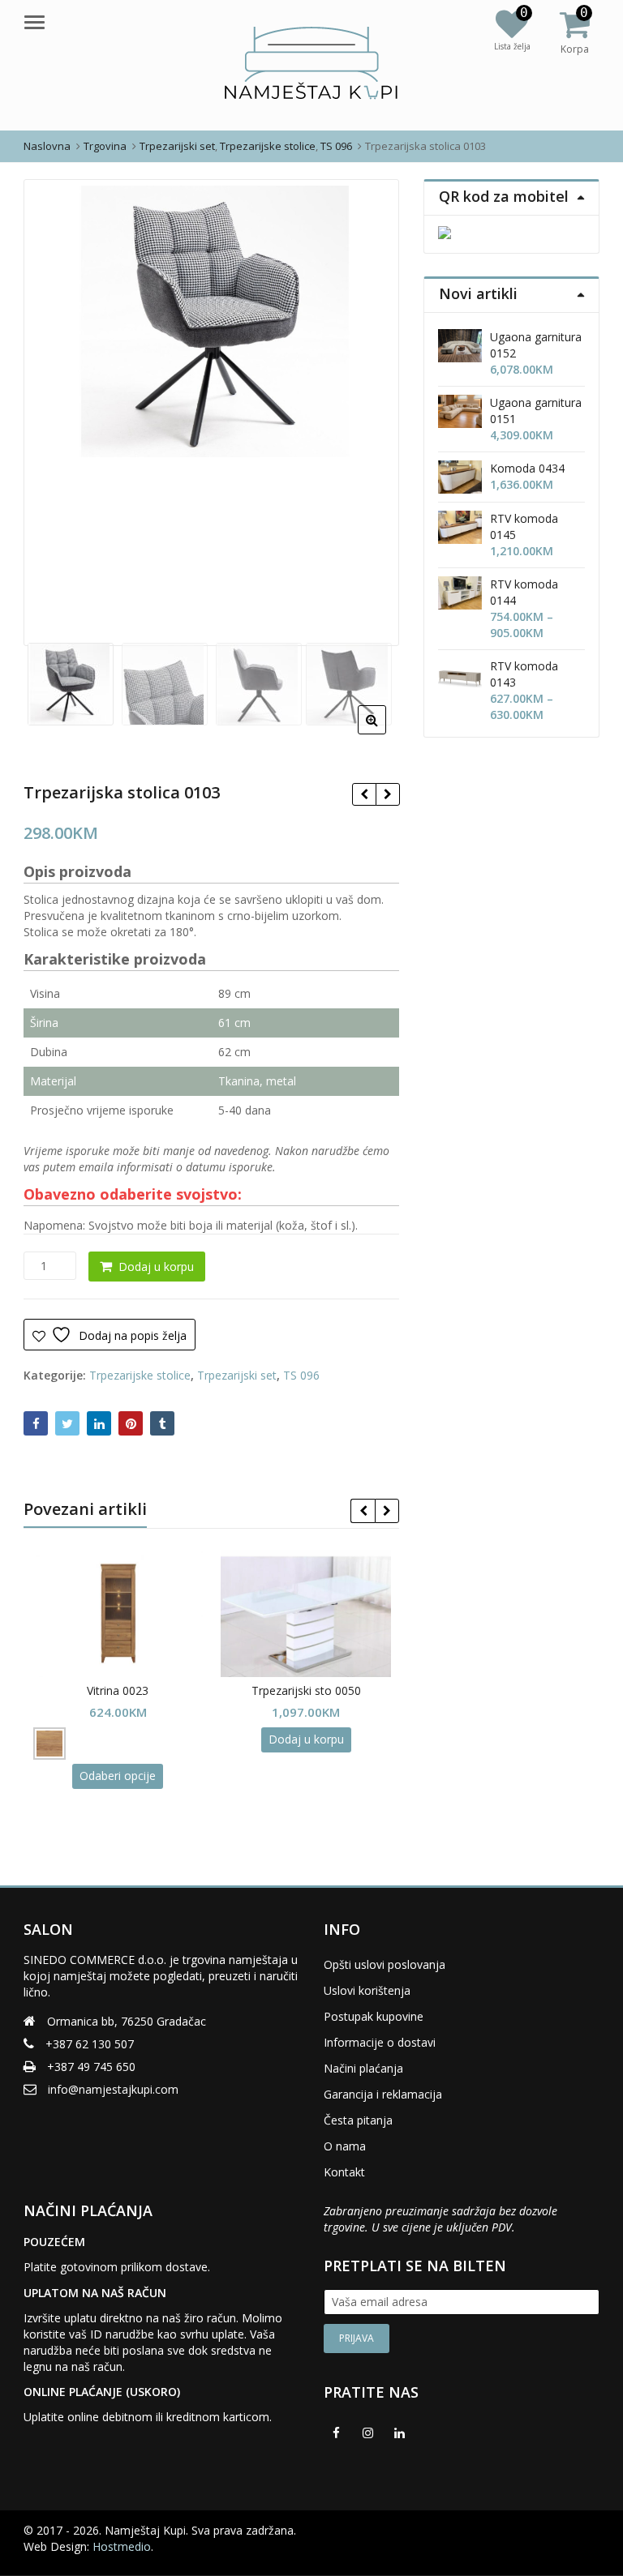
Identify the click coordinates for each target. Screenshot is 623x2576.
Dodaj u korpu (156, 1267)
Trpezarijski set (237, 1375)
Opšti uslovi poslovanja (385, 1964)
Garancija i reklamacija (383, 2094)
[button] (385, 733)
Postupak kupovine (374, 2016)
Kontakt (344, 2172)
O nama (345, 2146)
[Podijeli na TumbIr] (162, 1423)
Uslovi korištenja (367, 1990)
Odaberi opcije (118, 1776)
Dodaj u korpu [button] (306, 1739)
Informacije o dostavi (380, 2042)
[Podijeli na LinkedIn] (99, 1423)
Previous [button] (53, 407)
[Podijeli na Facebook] (36, 1423)
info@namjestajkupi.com (113, 2089)
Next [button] (370, 407)
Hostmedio (122, 2546)
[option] (212, 322)
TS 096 (301, 1375)
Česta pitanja (358, 2120)
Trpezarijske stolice (140, 1375)
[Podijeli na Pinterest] (131, 1423)
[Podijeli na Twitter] (67, 1423)
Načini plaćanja (363, 2068)
